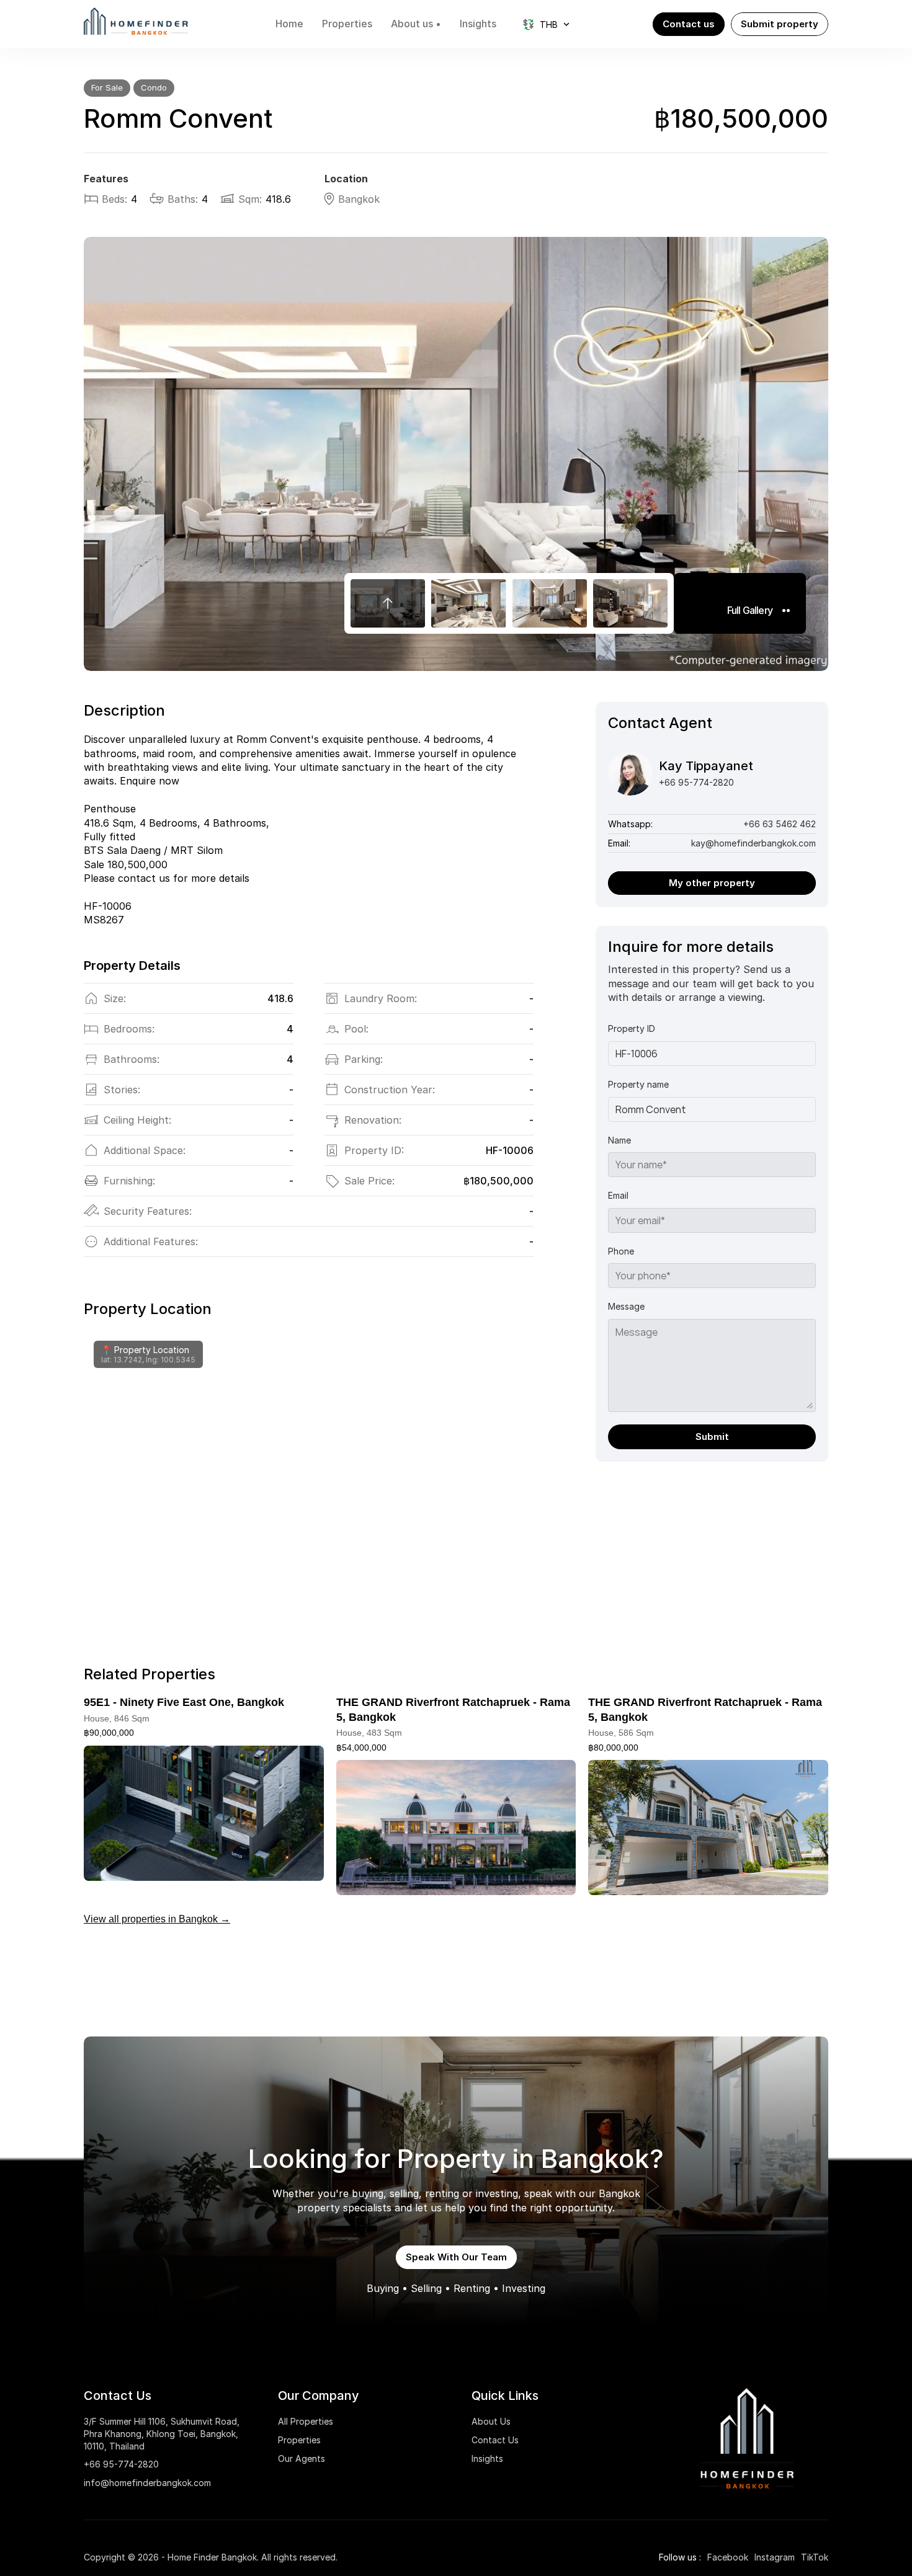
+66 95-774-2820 (121, 2464)
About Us (491, 2421)
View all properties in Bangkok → (157, 1919)
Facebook (728, 2557)
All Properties (306, 2421)
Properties (299, 2440)
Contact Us (495, 2440)
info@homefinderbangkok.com (147, 2483)
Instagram (775, 2557)
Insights (487, 2458)
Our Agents (302, 2458)
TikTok (815, 2557)
